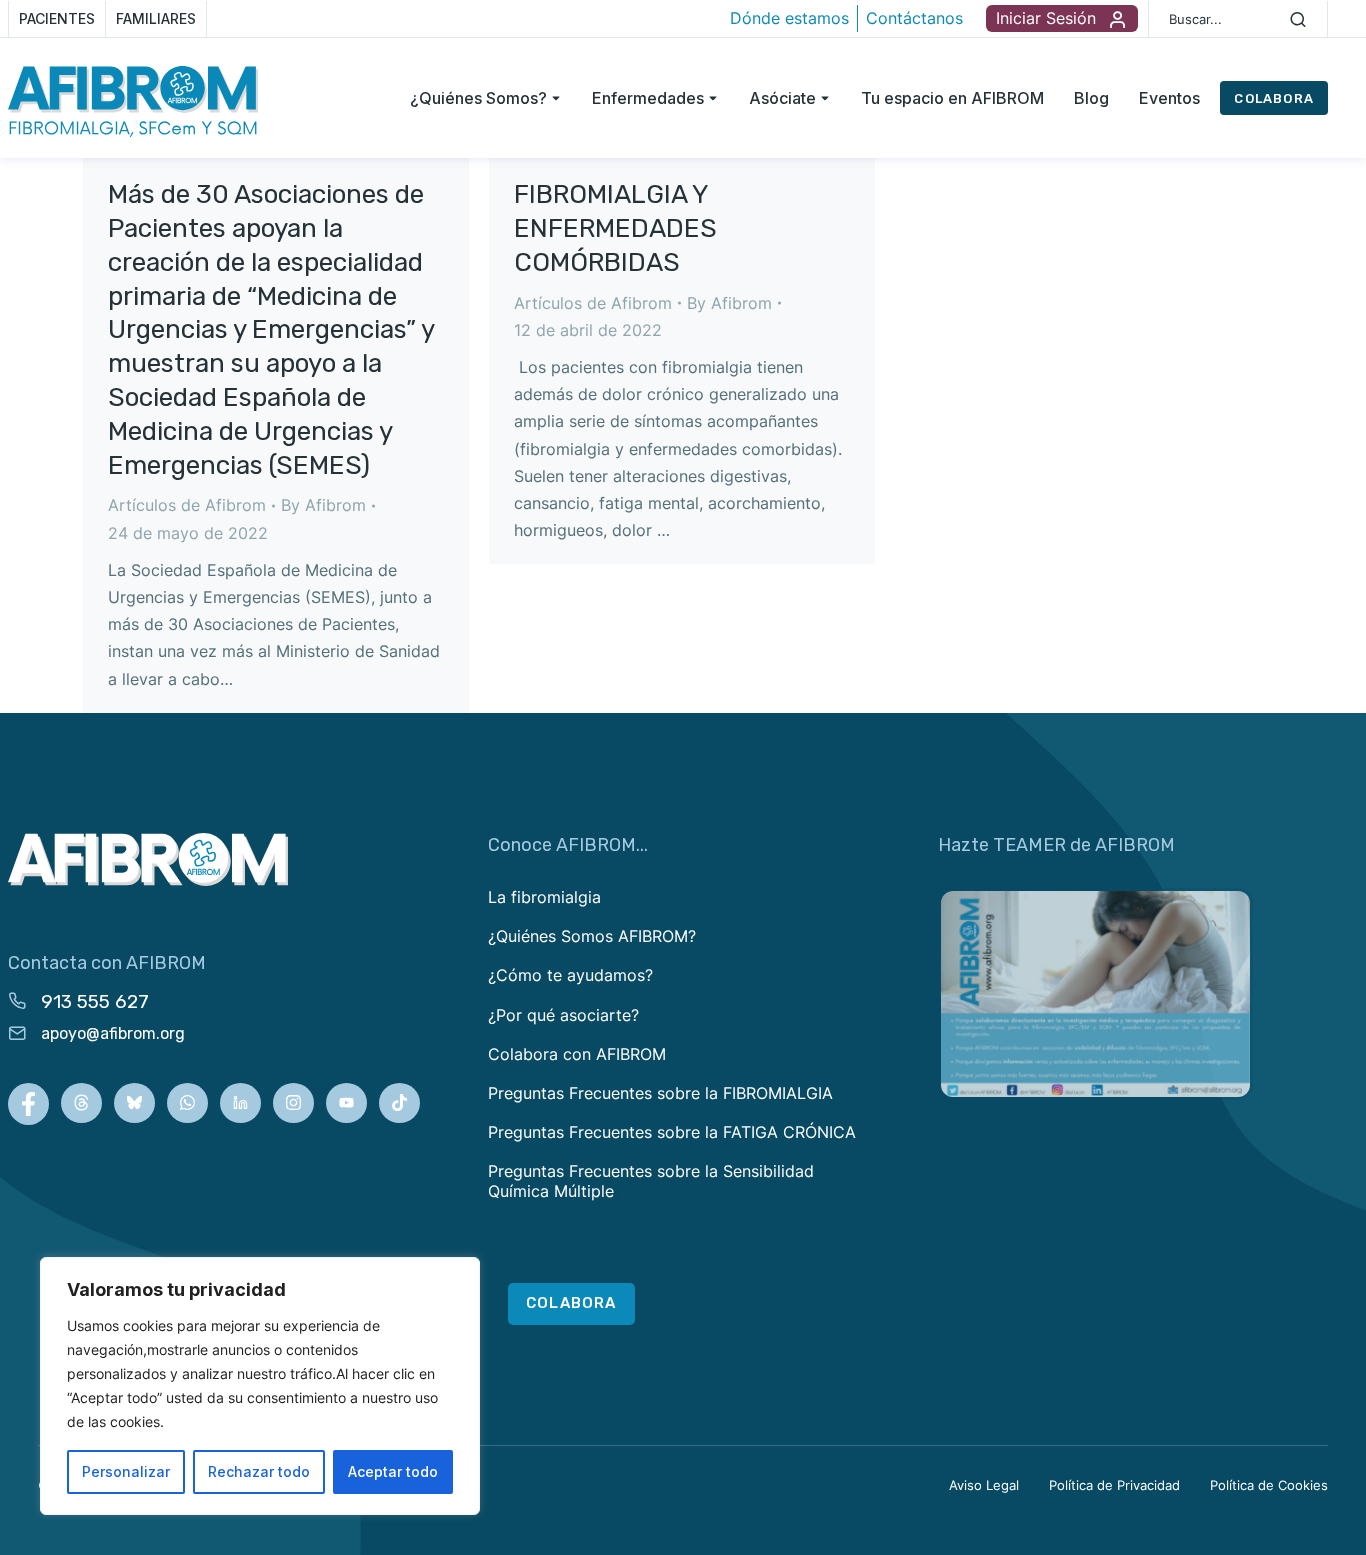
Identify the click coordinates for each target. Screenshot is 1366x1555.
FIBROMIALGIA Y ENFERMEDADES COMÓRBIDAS (615, 228)
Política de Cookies (1269, 1485)
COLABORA (1274, 98)
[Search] (1298, 19)
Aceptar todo (393, 1471)
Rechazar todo (259, 1471)
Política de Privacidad (1114, 1485)
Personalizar (126, 1471)
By (323, 505)
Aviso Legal (984, 1485)
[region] (260, 1386)
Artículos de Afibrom (187, 505)
